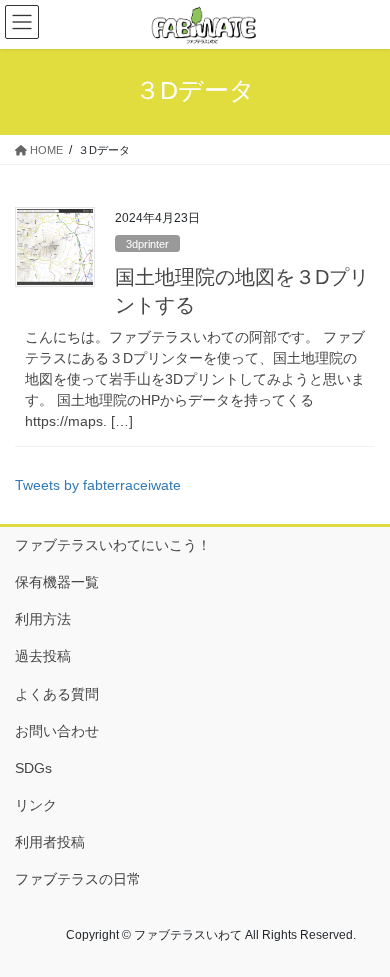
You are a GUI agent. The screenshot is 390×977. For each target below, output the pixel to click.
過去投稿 (43, 656)
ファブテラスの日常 (78, 879)
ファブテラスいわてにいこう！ (113, 545)
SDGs (33, 768)
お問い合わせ (57, 731)
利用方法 (43, 619)
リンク (36, 805)
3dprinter (147, 244)
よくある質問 (57, 694)
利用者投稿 (50, 842)
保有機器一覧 (57, 582)
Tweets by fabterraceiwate (98, 485)
